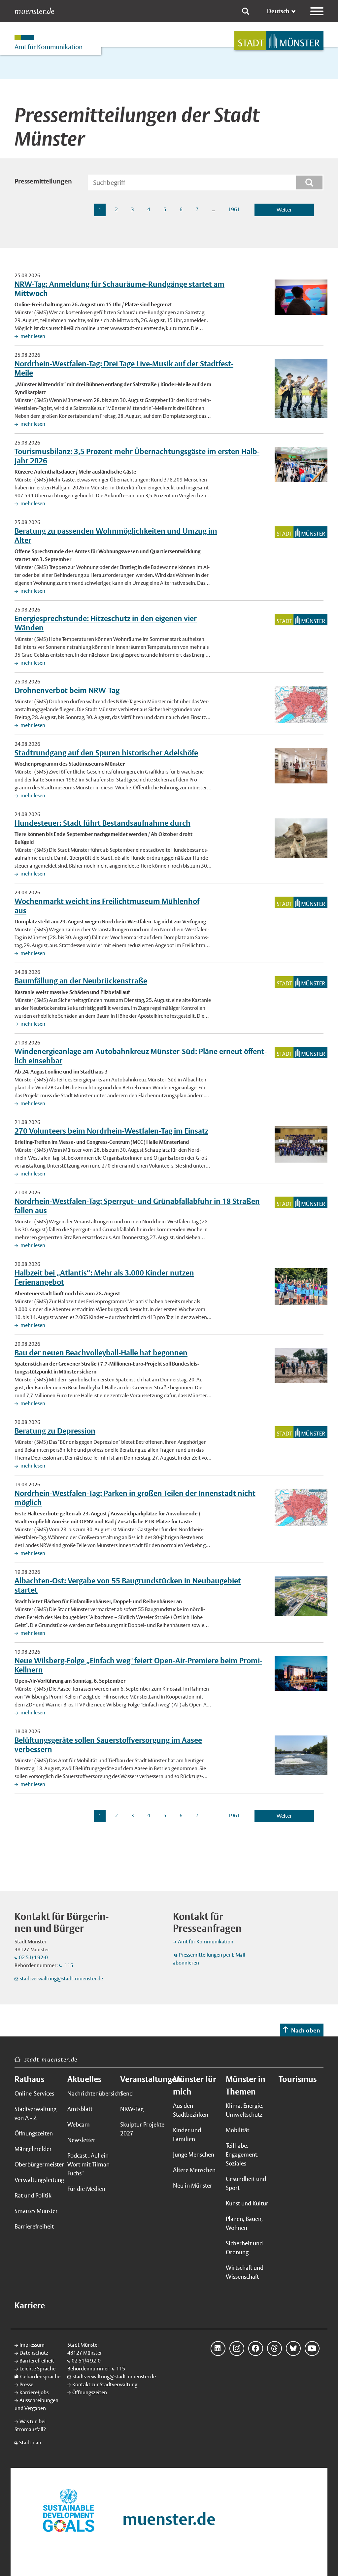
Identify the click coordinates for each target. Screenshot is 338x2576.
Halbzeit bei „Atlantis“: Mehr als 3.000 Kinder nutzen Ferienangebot (104, 1277)
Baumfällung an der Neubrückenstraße (81, 981)
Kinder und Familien (187, 2134)
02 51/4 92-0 (33, 1957)
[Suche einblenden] (246, 11)
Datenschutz (34, 2353)
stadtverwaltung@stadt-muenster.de (61, 1979)
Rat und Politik (33, 2195)
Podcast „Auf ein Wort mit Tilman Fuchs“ (88, 2164)
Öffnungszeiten (34, 2133)
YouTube (312, 2348)
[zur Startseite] (279, 40)
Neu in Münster (193, 2185)
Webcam (79, 2124)
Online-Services (34, 2093)
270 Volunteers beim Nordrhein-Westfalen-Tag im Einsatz (111, 1131)
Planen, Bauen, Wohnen (244, 2223)
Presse (26, 2384)
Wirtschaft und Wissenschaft (245, 2272)
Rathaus (29, 2079)
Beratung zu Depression (55, 1431)
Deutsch (278, 11)
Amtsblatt (80, 2109)
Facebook (256, 2348)
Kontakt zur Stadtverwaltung (105, 2384)
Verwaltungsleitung (37, 2180)
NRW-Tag (132, 2109)
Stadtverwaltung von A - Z (35, 2113)
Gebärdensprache (40, 2377)
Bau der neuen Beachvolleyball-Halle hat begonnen (101, 1353)
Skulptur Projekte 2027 (142, 2129)
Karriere (30, 2305)
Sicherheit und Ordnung (244, 2248)
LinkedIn (218, 2348)
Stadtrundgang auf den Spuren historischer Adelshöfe (106, 753)
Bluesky (293, 2348)
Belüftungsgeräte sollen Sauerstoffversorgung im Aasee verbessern (108, 1745)
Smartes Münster (36, 2211)
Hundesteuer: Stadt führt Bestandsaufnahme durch (102, 823)
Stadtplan (30, 2443)
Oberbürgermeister (37, 2164)
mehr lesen (32, 336)
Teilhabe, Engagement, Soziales (242, 2154)
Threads (274, 2348)
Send (126, 2093)
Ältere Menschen (194, 2170)
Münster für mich (195, 2085)
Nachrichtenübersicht (90, 2093)
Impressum (32, 2345)
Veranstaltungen (143, 2079)
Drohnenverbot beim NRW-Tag (67, 690)
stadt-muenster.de (51, 2059)
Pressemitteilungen (43, 181)
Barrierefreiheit (34, 2226)
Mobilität (237, 2130)
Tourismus (298, 2079)
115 (68, 1965)
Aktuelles (84, 2079)
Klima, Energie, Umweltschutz (245, 2110)
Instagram (237, 2348)
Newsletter (81, 2140)
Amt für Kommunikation (206, 1942)
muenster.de (34, 11)
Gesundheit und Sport (246, 2183)
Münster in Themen (246, 2085)
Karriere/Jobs (34, 2392)
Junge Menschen (194, 2154)
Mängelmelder (33, 2149)
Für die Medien (86, 2189)
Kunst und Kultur (247, 2203)
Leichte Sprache (37, 2369)
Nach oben (306, 2030)
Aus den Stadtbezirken (191, 2110)
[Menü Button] (317, 11)
